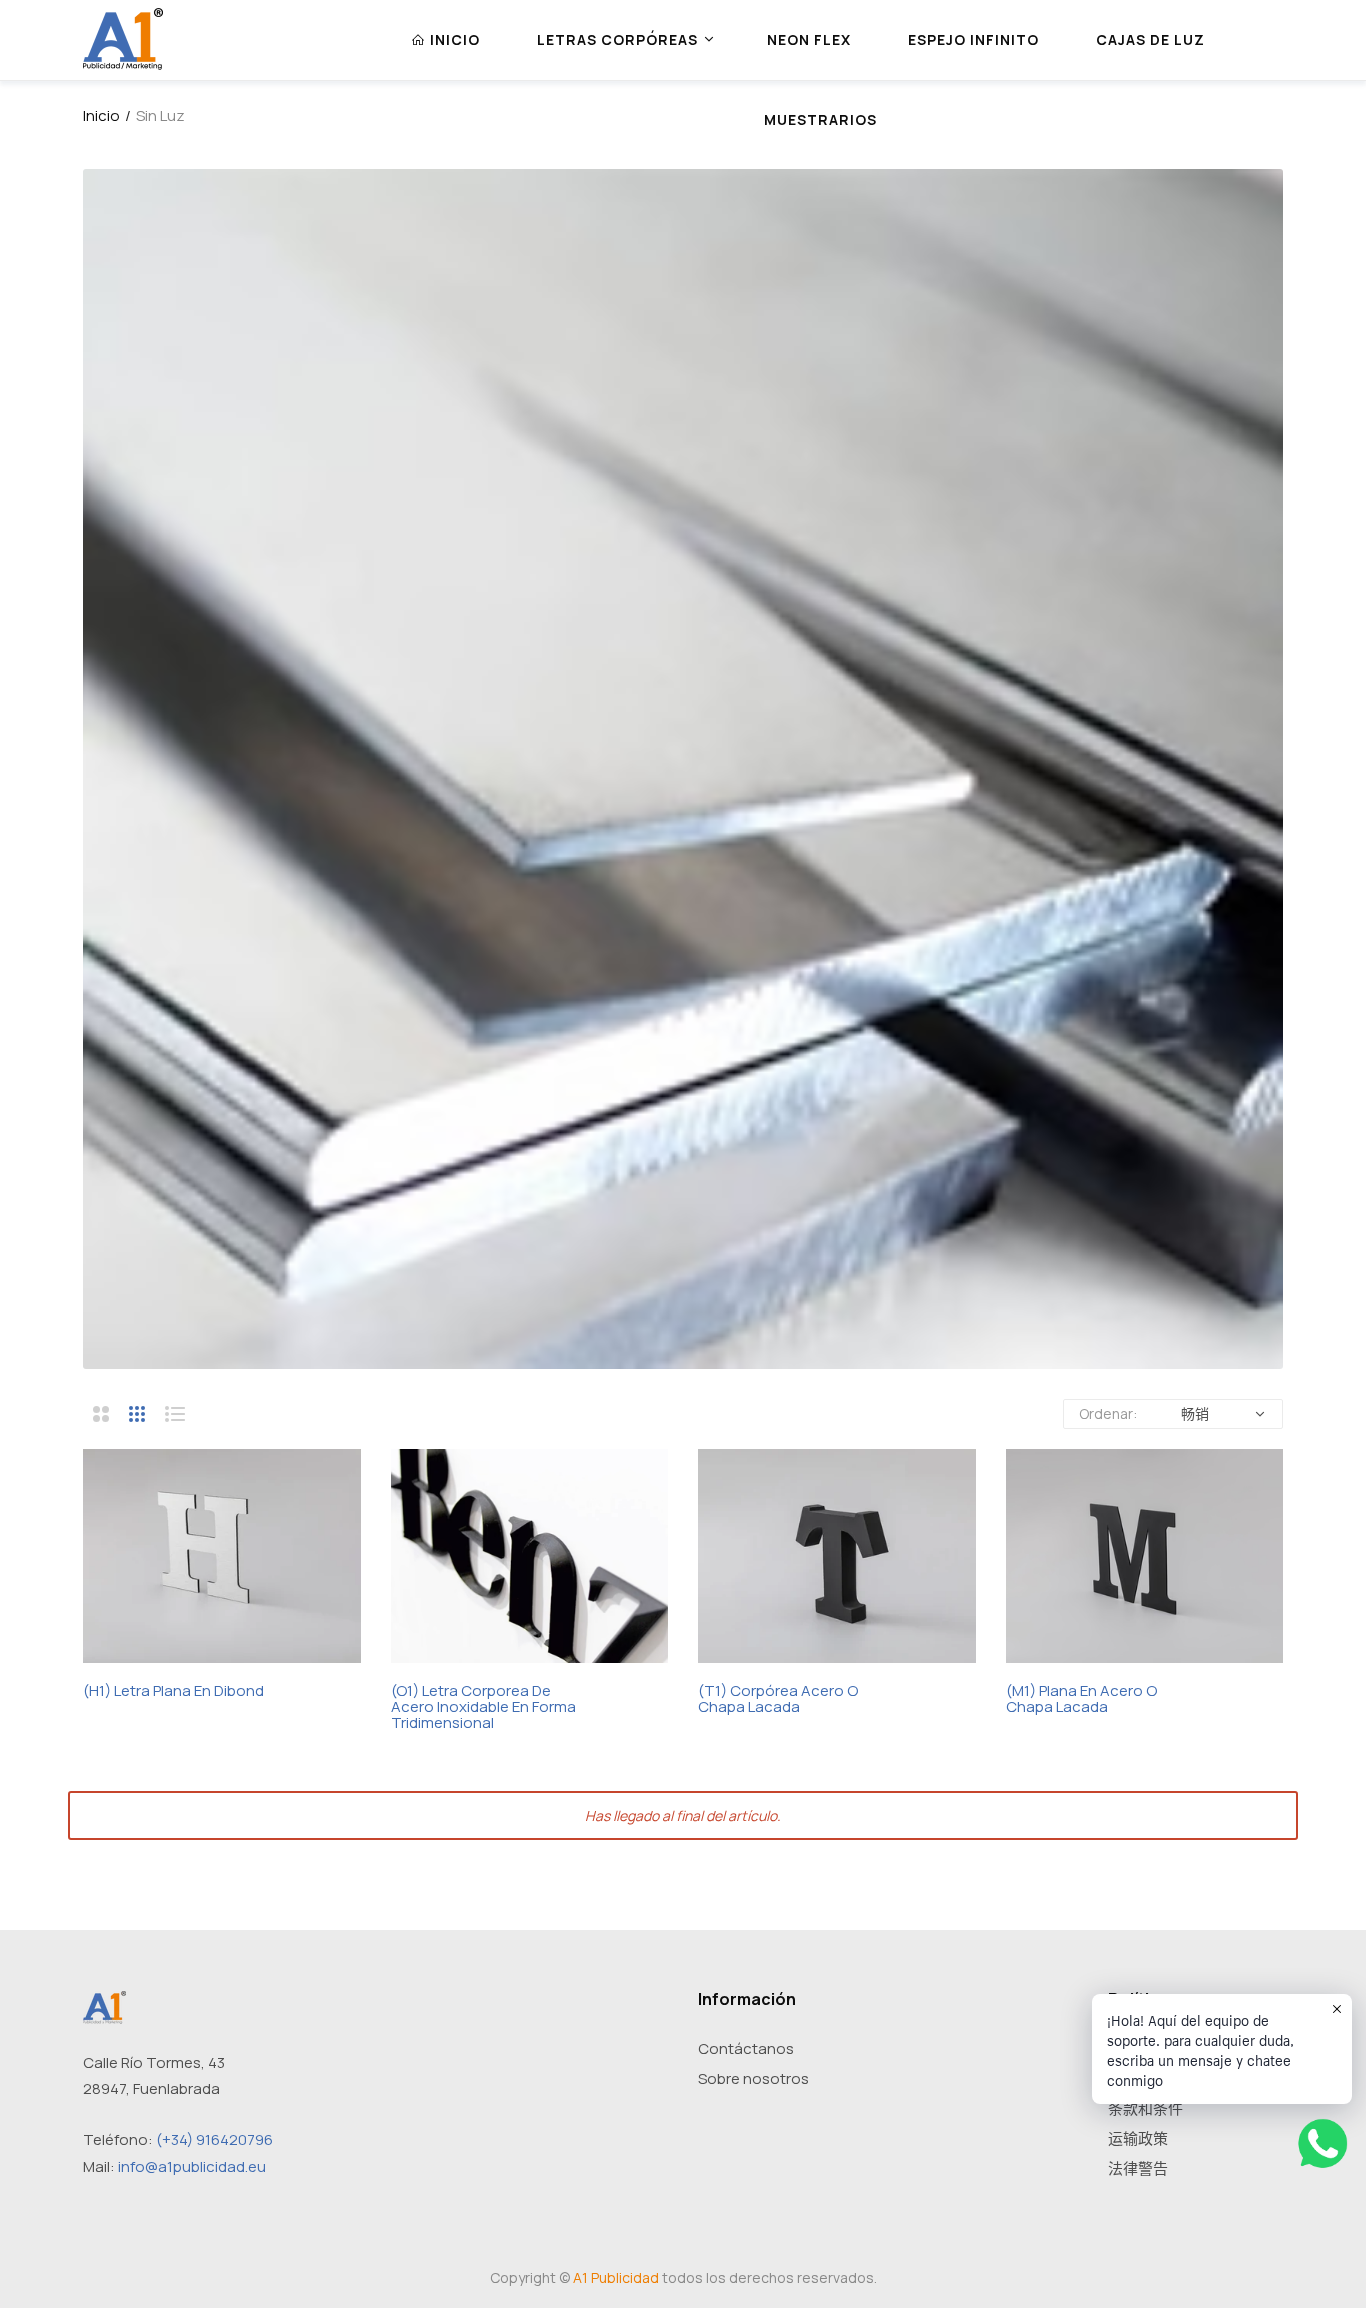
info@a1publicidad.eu (192, 2166)
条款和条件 (1145, 2108)
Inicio (101, 115)
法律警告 (1138, 2168)
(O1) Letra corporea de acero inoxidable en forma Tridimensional (483, 1707)
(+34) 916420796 (214, 2139)
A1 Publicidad (616, 2277)
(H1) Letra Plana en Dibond (173, 1691)
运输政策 (1138, 2138)
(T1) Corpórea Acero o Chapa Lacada (778, 1699)
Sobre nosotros (753, 2078)
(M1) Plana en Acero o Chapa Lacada (1081, 1699)
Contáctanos (746, 2048)
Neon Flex (809, 39)
